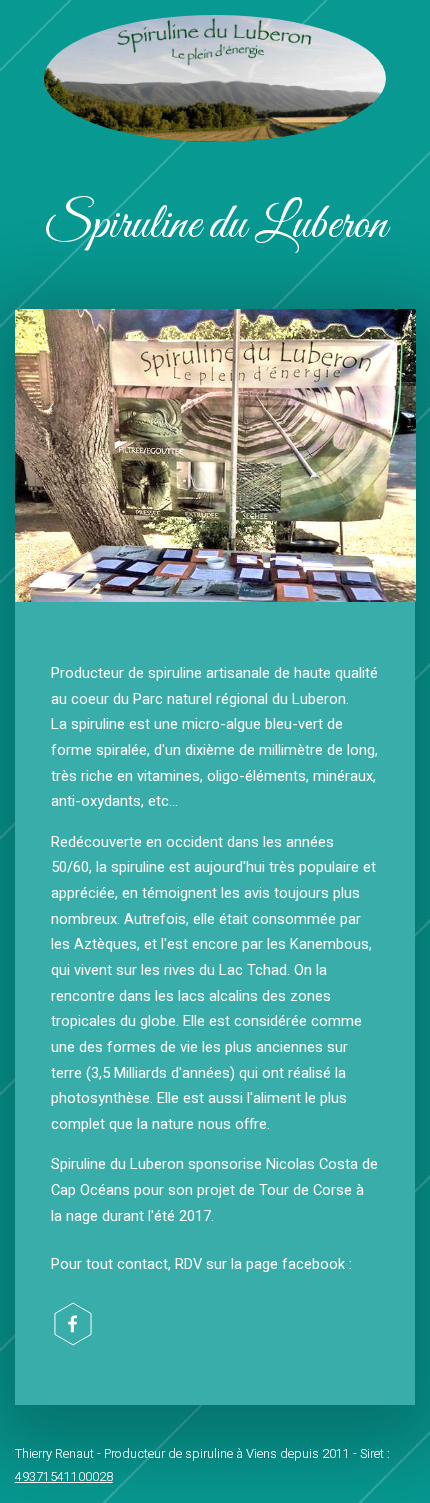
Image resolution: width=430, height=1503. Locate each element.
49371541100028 (64, 1477)
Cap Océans (90, 1190)
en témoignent (169, 893)
